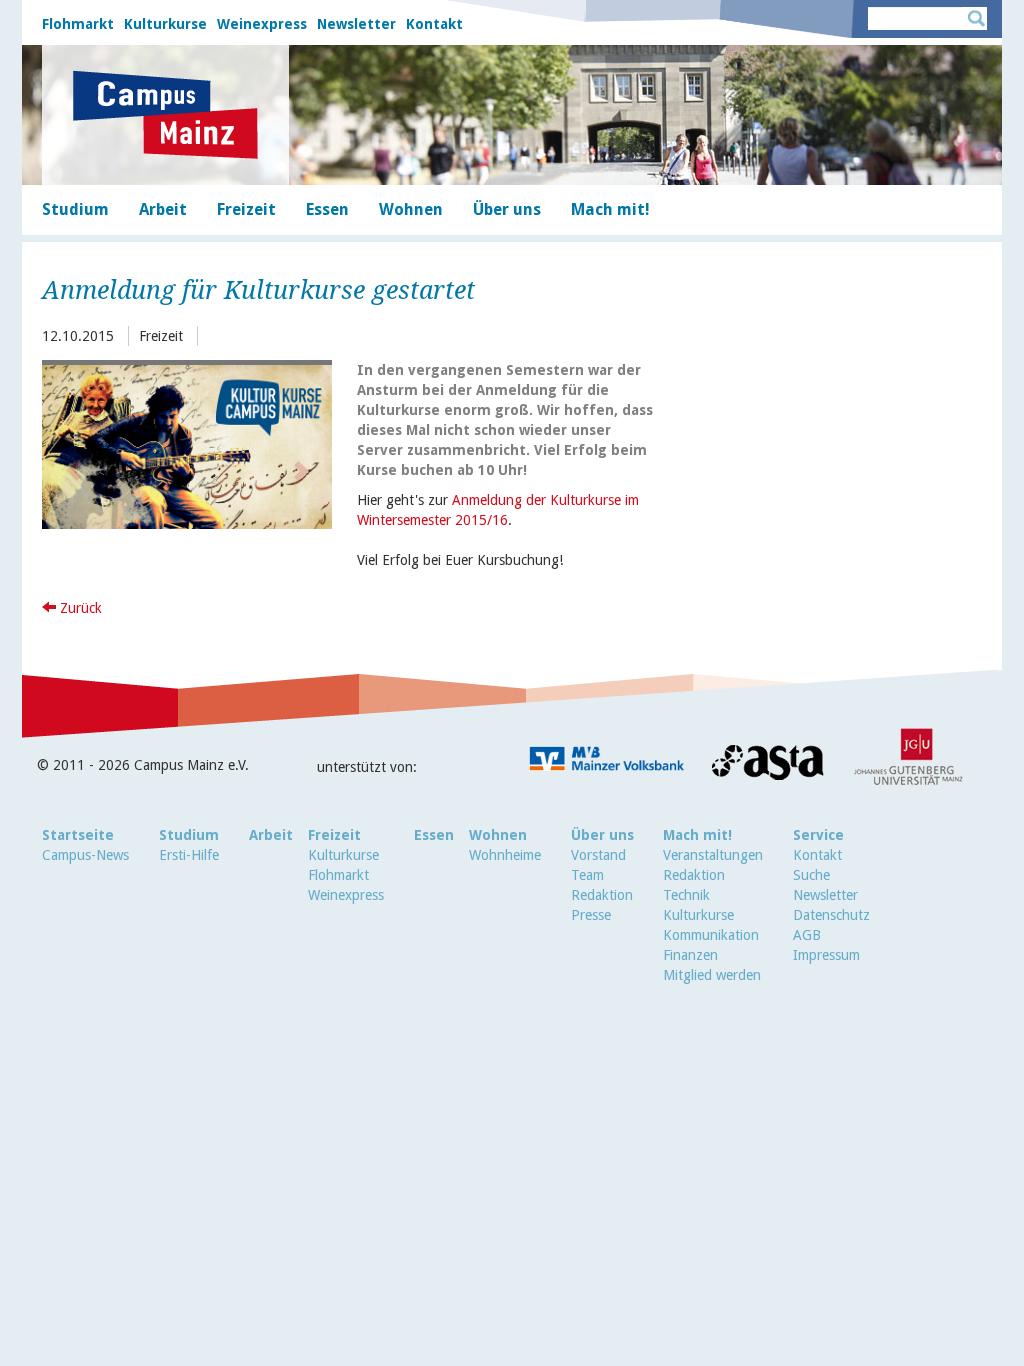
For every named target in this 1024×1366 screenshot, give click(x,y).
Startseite (78, 835)
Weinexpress (262, 24)
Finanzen (690, 955)
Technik (686, 895)
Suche (811, 875)
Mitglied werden (712, 975)
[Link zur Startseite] (165, 115)
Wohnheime (505, 855)
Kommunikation (711, 935)
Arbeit (271, 835)
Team (587, 875)
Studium (189, 835)
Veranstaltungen (713, 855)
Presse (591, 915)
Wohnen (498, 835)
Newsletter (356, 24)
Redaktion (602, 895)
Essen (434, 835)
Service (818, 835)
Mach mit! (697, 835)
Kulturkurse (165, 24)
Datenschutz (831, 915)
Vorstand (598, 855)
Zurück (79, 608)
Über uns (602, 835)
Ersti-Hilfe (189, 855)
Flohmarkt (78, 24)
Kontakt (434, 24)
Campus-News (85, 855)
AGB (807, 935)
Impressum (826, 955)
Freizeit (334, 835)
